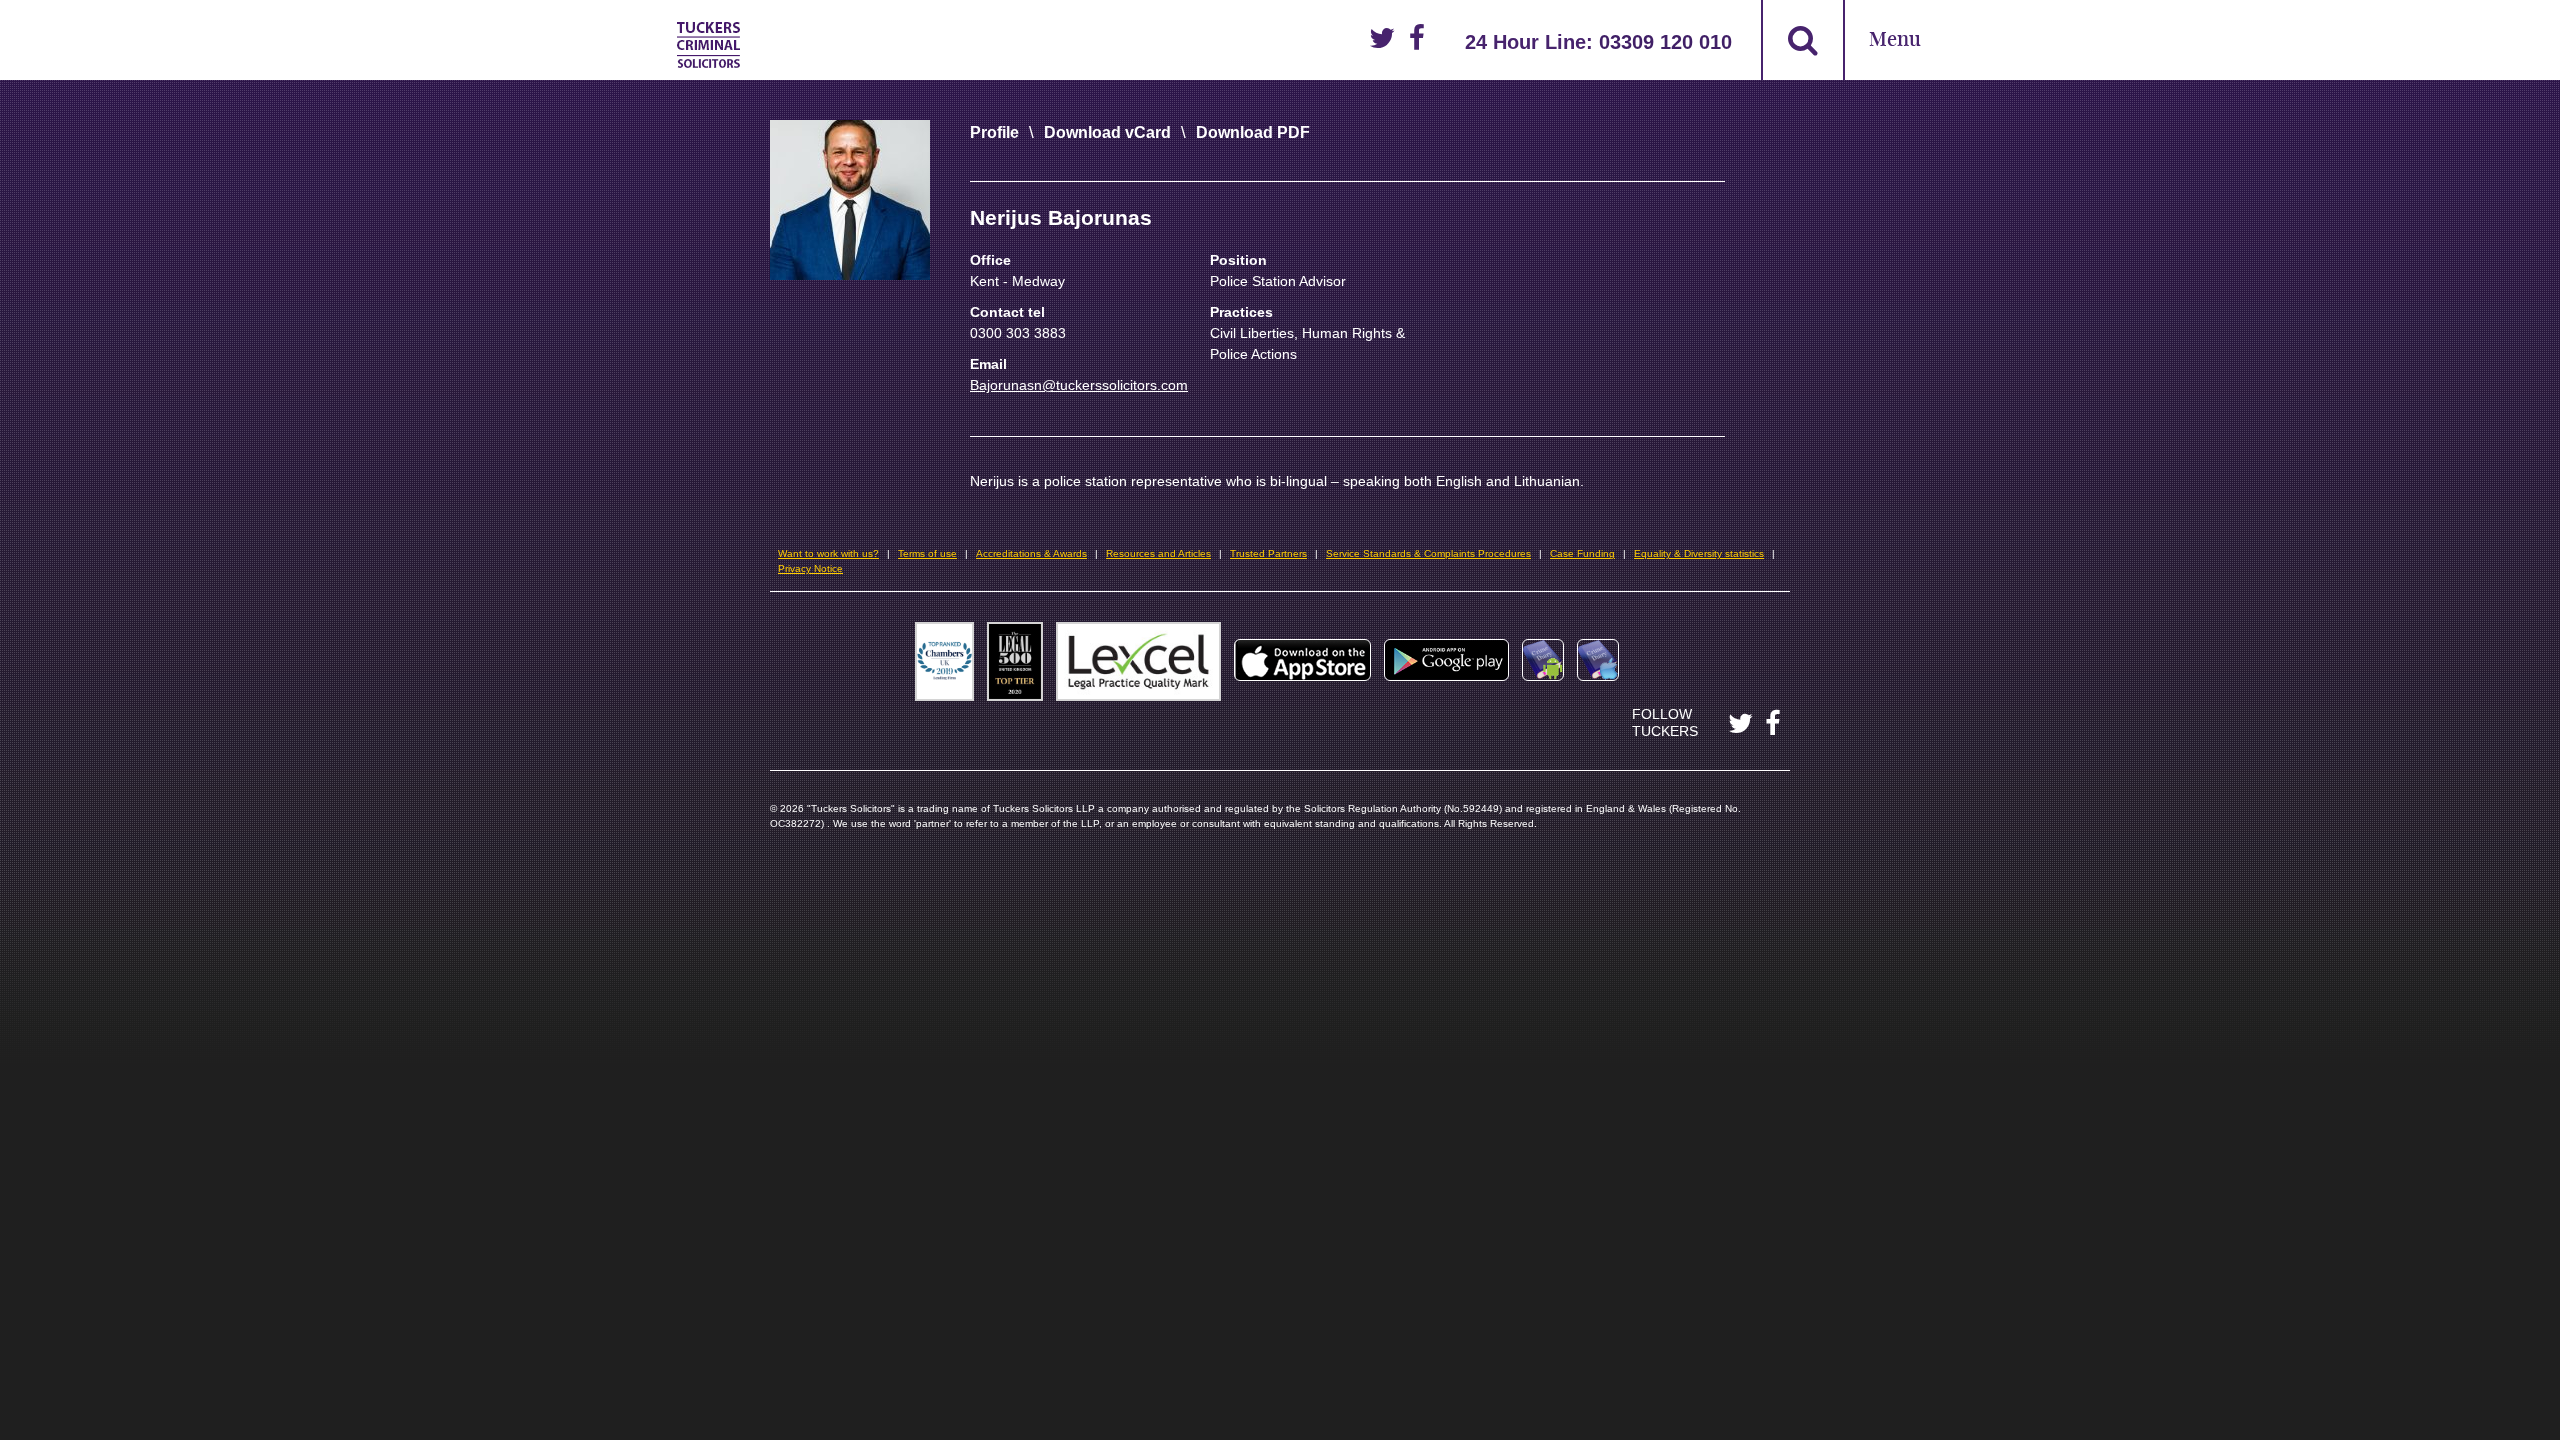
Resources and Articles (1158, 553)
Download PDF (1253, 132)
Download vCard (1107, 132)
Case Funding (1582, 553)
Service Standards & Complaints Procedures (1428, 553)
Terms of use (927, 553)
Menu (1895, 40)
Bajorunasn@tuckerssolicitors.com (1079, 385)
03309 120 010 (1665, 42)
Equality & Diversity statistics (1699, 553)
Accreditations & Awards (1031, 553)
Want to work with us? (828, 553)
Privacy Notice (810, 568)
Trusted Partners (1268, 553)
